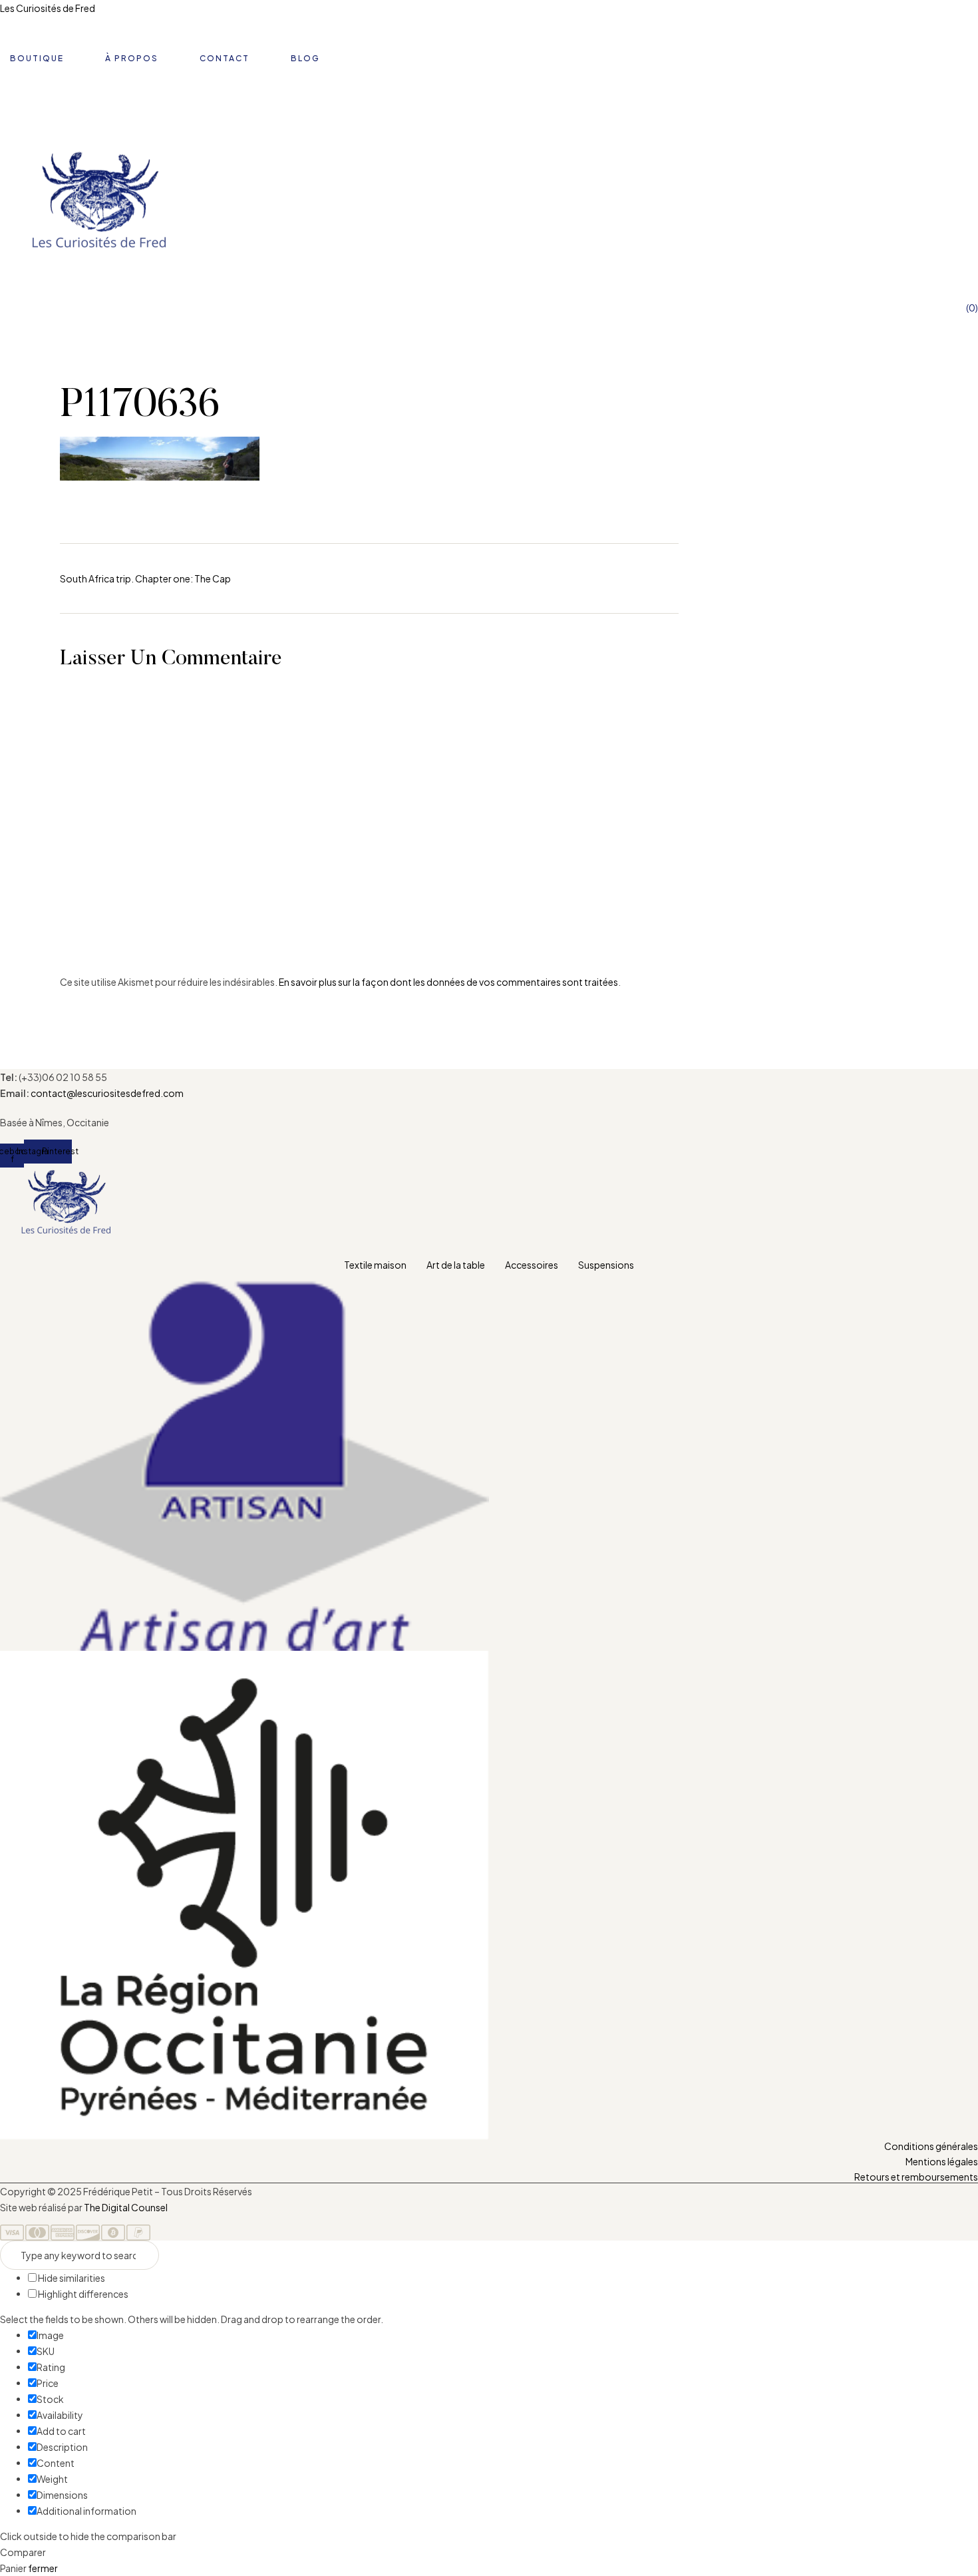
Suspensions (606, 1265)
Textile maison (375, 1265)
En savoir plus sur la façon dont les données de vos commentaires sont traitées (448, 982)
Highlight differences (82, 2294)
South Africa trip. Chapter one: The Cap (145, 578)
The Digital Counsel (126, 2207)
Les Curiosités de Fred (48, 8)
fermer (43, 2568)
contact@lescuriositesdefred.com (107, 1093)
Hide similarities (71, 2278)
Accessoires (532, 1265)
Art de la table (456, 1265)
